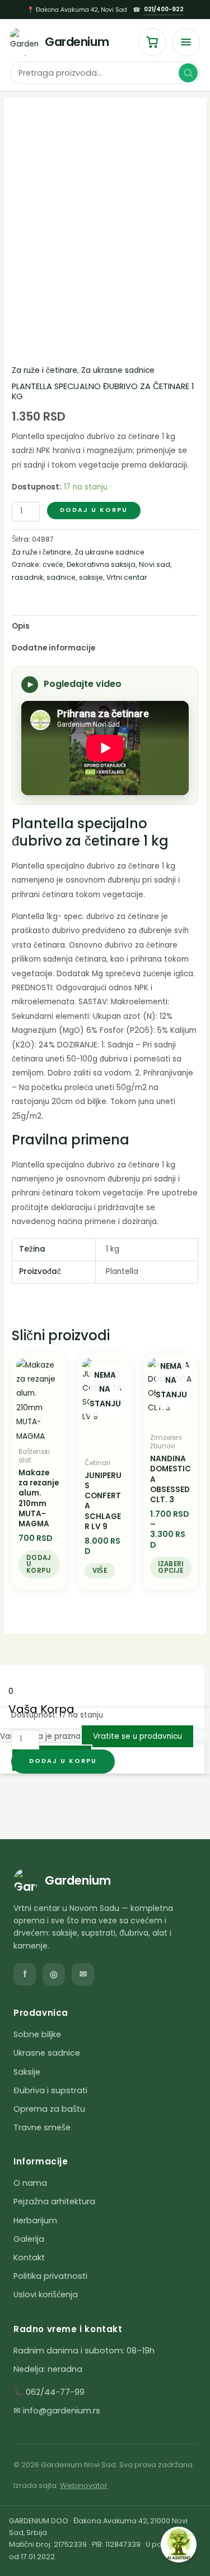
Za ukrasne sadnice (118, 370)
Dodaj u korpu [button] (39, 1564)
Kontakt (29, 2258)
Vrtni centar (127, 577)
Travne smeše (42, 2127)
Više (100, 1571)
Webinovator (84, 2485)
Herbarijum (35, 2220)
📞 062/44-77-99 (49, 2392)
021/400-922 (164, 9)
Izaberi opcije (171, 1567)
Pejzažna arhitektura (54, 2201)
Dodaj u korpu (94, 510)
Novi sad (155, 564)
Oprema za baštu (49, 2109)
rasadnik (27, 577)
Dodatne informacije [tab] (53, 648)
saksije (91, 577)
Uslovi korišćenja (46, 2295)
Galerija (29, 2239)
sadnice (61, 577)
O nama (30, 2183)
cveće (53, 564)
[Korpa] (152, 42)
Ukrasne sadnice (47, 2053)
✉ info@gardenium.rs (57, 2411)
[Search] (188, 73)
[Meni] (186, 42)
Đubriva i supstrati (50, 2090)
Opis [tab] (21, 626)
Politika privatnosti (50, 2276)
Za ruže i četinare (45, 370)
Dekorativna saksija (101, 564)
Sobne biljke (37, 2034)
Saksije (27, 2072)
